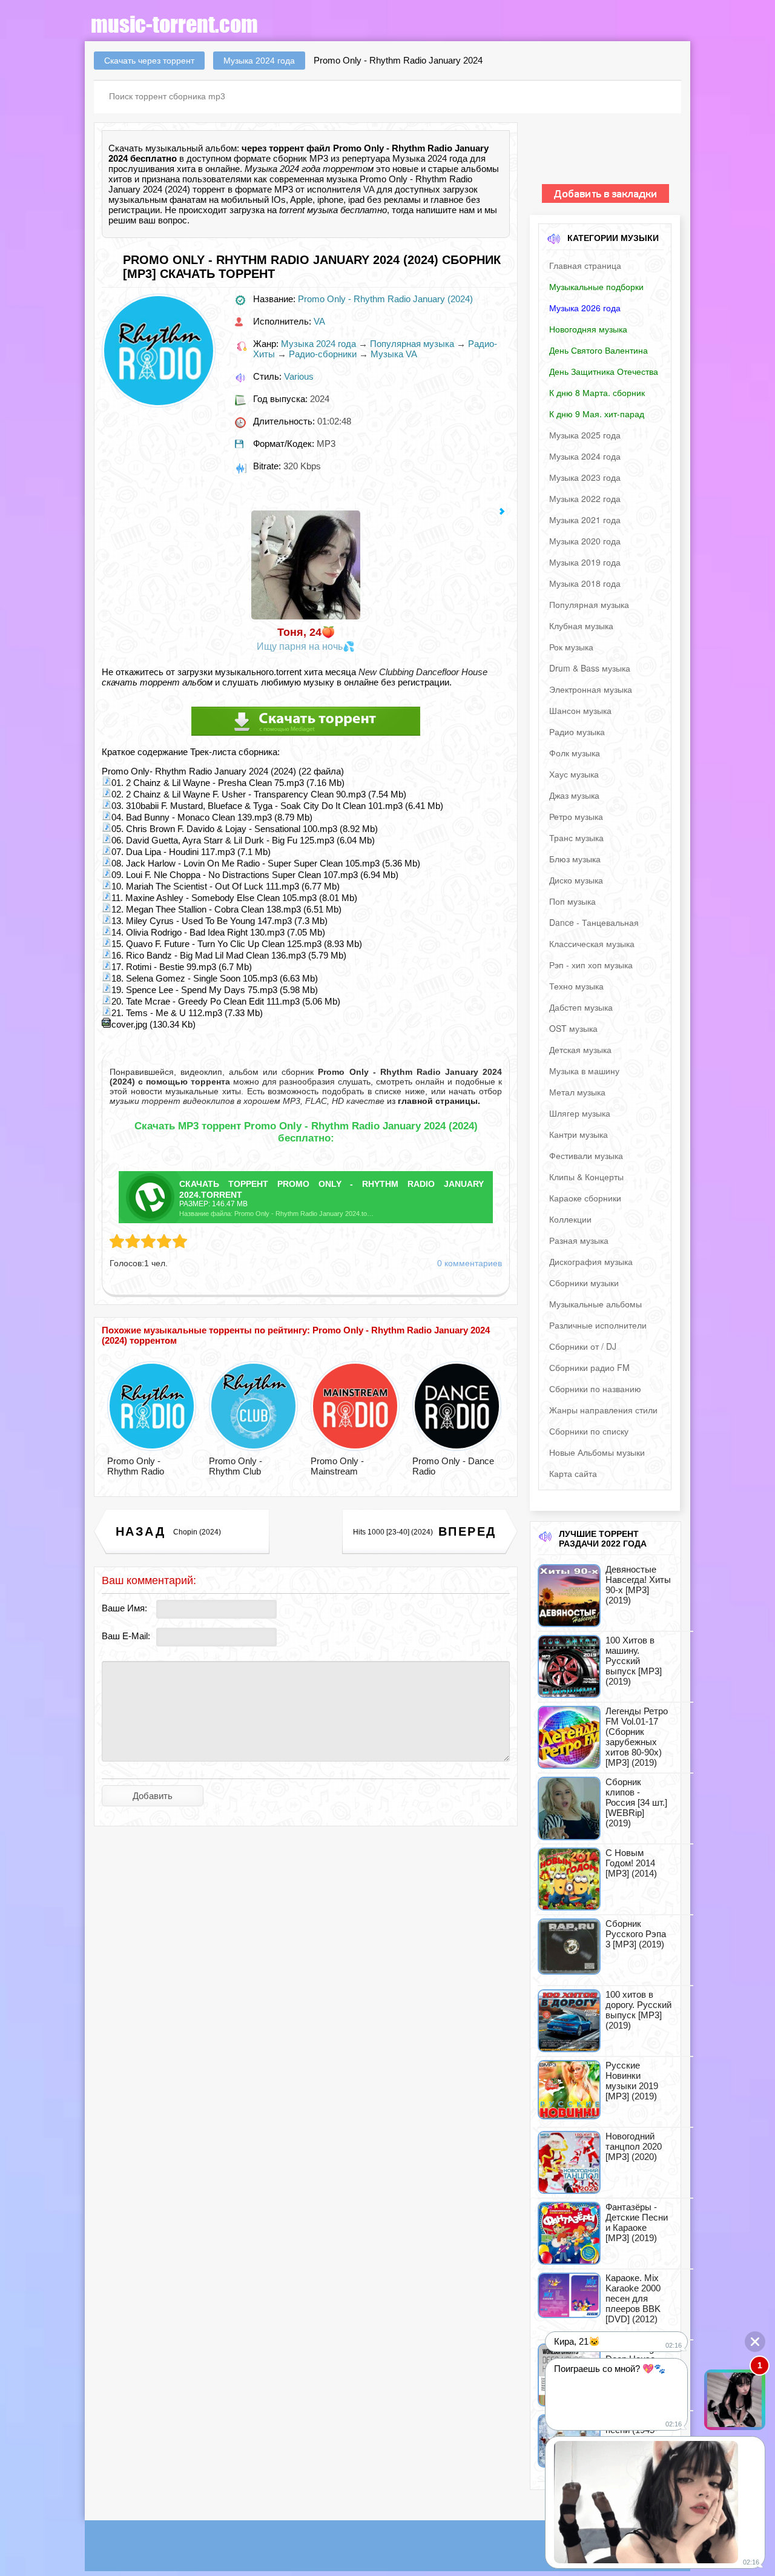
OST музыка (573, 1028)
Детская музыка (580, 1049)
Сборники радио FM (589, 1367)
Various (299, 376)
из (432, 1101)
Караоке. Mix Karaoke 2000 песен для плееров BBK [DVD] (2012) (633, 2298)
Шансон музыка (580, 710)
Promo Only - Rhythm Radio (136, 1466)
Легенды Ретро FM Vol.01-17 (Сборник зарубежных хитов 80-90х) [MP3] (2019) (637, 1737)
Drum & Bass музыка (590, 668)
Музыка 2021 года (585, 520)
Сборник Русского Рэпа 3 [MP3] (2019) (636, 1934)
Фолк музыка (575, 753)
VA (369, 189)
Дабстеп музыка (581, 1007)
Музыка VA (394, 354)
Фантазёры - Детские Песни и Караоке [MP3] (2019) (637, 2222)
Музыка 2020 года (585, 541)
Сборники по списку (589, 1431)
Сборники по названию (595, 1389)
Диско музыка (576, 880)
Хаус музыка (574, 774)
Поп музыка (572, 901)
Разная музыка (579, 1240)
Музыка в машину (584, 1071)
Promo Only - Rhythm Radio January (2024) (385, 299)
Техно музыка (576, 986)
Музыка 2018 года (585, 583)
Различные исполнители (598, 1325)
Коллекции (570, 1219)
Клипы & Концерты (586, 1177)
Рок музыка (571, 647)
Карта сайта (573, 1473)
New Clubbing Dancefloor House (423, 672)
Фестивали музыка (586, 1155)
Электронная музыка (591, 689)
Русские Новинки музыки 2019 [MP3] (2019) (632, 2081)
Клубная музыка (581, 626)
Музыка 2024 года (318, 344)
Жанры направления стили (603, 1410)
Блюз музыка (575, 859)
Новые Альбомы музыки (597, 1452)
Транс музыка (576, 837)
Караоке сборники (585, 1198)
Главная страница (585, 265)
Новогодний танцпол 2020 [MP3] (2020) (634, 2146)
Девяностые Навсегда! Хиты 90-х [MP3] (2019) (638, 1585)
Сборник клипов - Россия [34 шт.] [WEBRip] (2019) (636, 1802)
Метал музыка (577, 1092)
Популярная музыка (412, 344)
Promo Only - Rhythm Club (236, 1466)
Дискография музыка (591, 1261)
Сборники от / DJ (583, 1346)
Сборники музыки (584, 1283)
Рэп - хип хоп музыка (591, 965)
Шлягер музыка (580, 1113)
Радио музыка (577, 732)
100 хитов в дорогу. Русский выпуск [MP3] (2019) (638, 2010)
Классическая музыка (592, 943)
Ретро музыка (576, 816)
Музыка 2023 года (585, 477)
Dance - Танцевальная (594, 922)
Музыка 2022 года (585, 498)
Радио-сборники (323, 354)
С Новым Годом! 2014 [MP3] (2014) (631, 1863)
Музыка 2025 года (585, 435)
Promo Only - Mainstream (337, 1466)
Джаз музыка (574, 795)
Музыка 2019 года (585, 562)
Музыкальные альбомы (595, 1304)
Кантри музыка (579, 1134)
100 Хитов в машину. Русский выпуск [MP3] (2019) (634, 1661)
